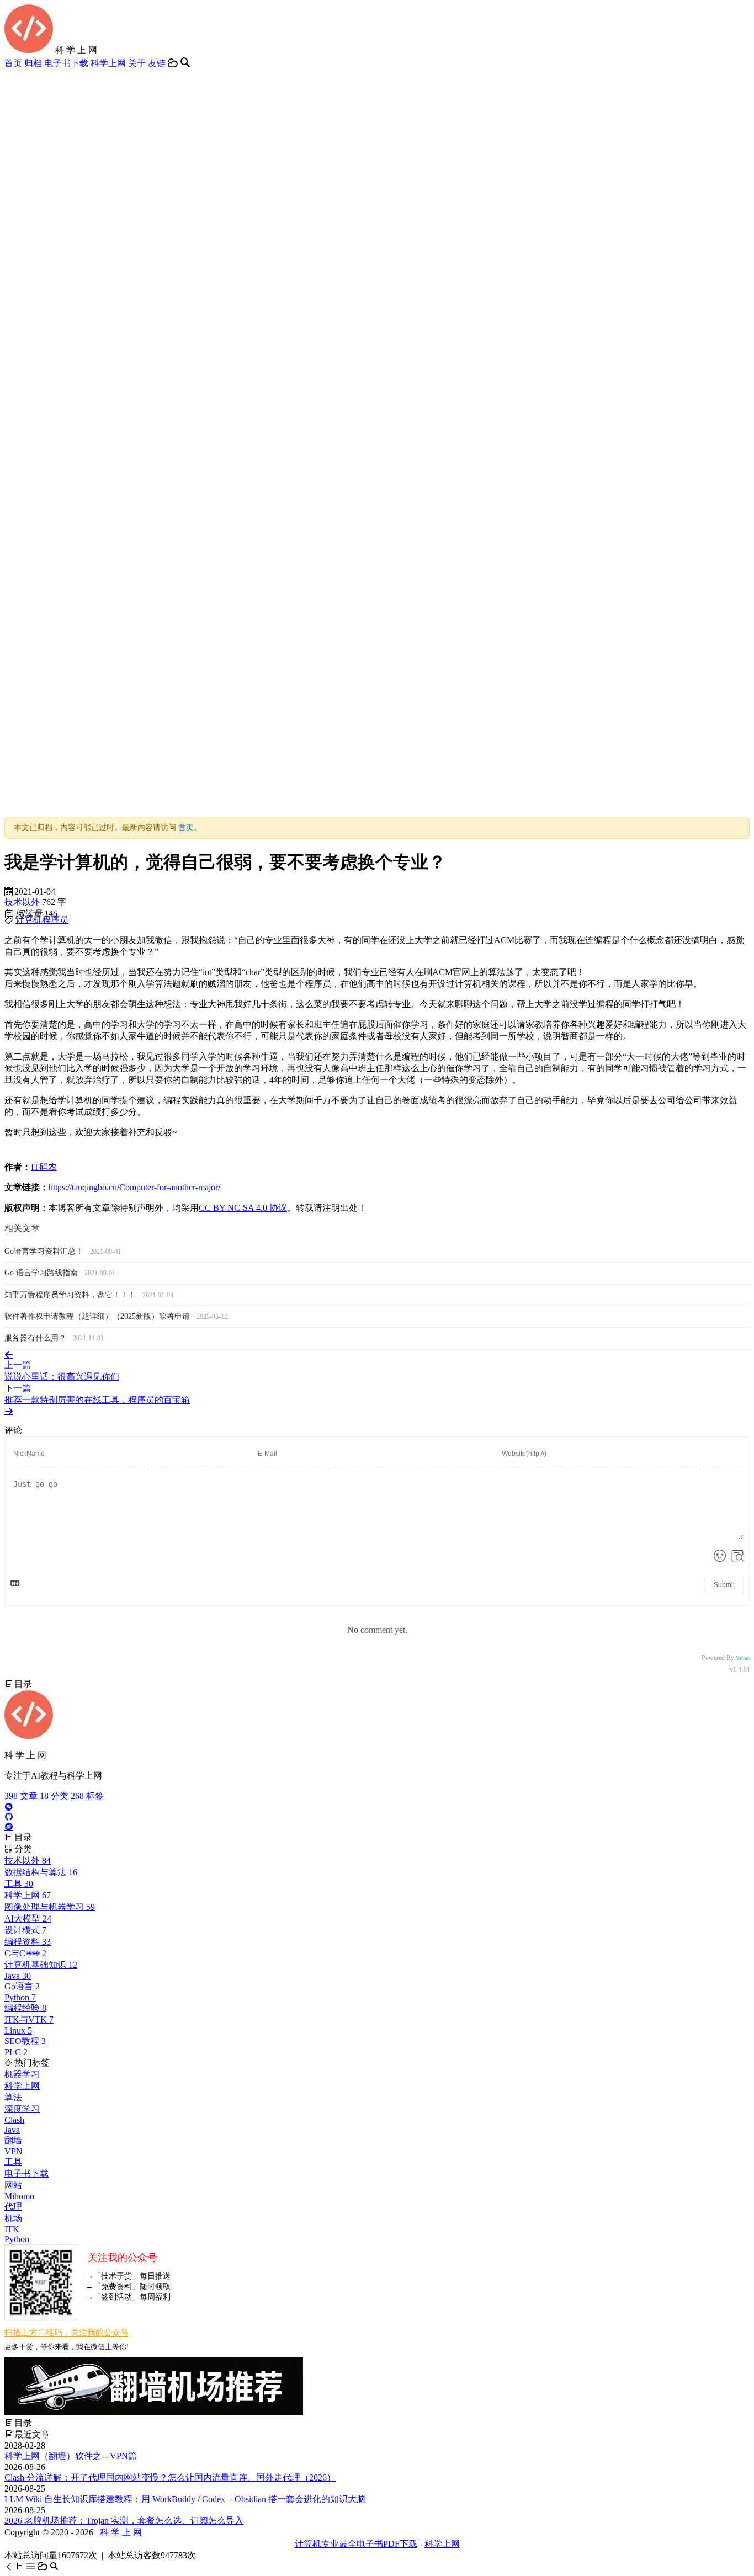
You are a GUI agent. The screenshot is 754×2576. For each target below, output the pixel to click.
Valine (743, 1658)
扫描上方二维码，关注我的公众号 (67, 2333)
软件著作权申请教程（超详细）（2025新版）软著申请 (98, 1316)
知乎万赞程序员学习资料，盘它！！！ (71, 1295)
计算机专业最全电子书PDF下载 (356, 2544)
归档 (34, 63)
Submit (724, 1585)
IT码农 (44, 1167)
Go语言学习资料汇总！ (45, 1251)
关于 (138, 63)
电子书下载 (67, 63)
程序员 (55, 920)
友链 (158, 63)
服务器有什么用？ (36, 1338)
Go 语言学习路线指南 (42, 1273)
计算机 (29, 920)
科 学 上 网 (121, 2532)
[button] (10, 2566)
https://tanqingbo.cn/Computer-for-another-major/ (134, 1187)
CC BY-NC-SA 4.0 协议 (243, 1208)
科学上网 (109, 63)
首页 (14, 63)
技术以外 (22, 902)
